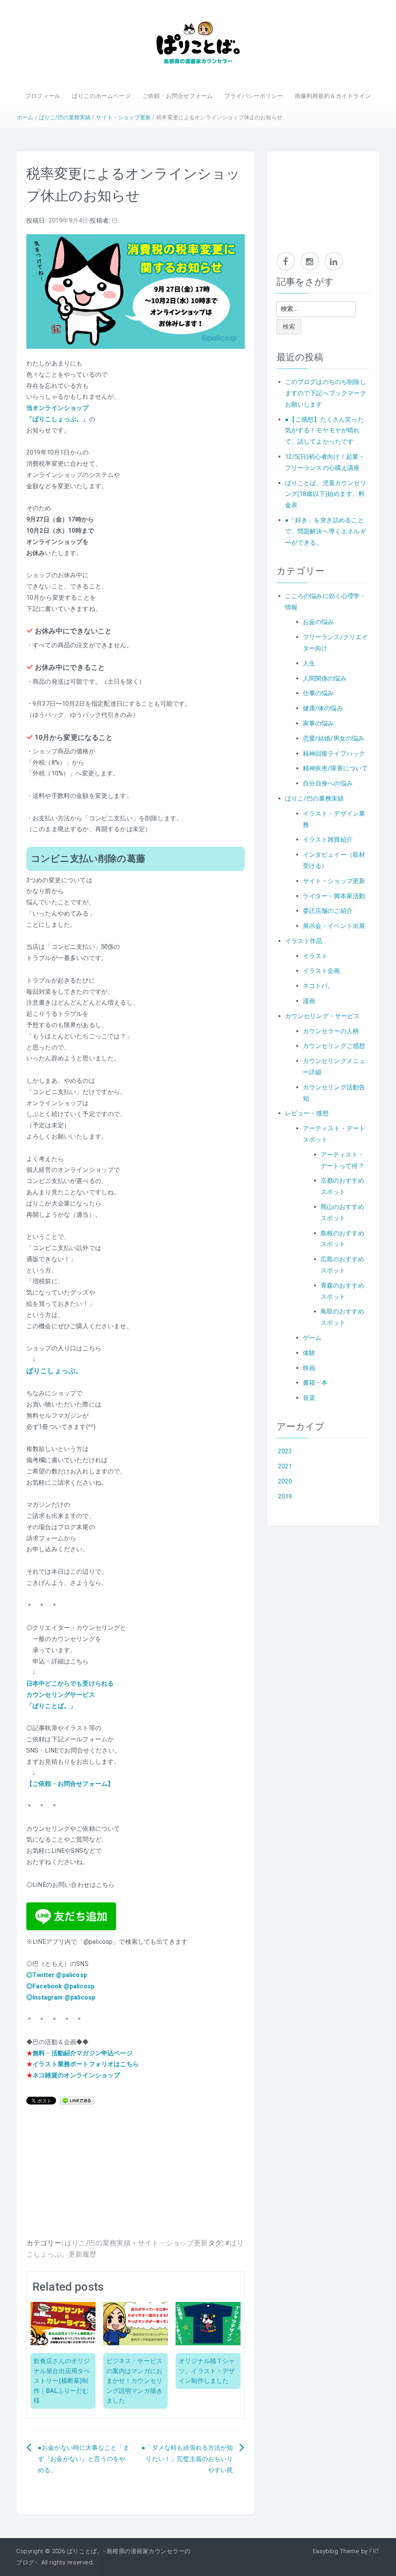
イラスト (315, 956)
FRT (375, 2551)
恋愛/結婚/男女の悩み (334, 738)
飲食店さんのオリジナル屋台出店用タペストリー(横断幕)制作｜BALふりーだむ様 (62, 2381)
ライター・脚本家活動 (334, 896)
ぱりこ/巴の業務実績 (65, 117)
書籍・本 (315, 1383)
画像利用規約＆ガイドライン (333, 96)
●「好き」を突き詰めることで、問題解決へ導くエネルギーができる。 (326, 531)
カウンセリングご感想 (334, 1046)
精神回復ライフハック (334, 754)
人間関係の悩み (325, 678)
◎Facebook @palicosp (60, 1986)
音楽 (309, 1398)
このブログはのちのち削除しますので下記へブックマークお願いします (326, 393)
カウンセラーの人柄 (331, 1031)
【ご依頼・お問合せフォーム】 (70, 1784)
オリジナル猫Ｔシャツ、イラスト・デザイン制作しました (207, 2371)
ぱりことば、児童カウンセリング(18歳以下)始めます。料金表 (326, 494)
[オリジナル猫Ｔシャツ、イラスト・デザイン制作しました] (208, 2323)
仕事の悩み (318, 693)
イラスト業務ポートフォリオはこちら (86, 2064)
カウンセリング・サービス (323, 1016)
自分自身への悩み (328, 783)
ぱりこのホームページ (101, 96)
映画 (309, 1368)
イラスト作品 (304, 941)
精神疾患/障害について (335, 768)
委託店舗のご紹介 (328, 911)
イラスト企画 (322, 971)
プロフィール (43, 96)
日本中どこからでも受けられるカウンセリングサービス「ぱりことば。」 (70, 1695)
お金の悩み (318, 622)
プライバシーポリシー (254, 96)
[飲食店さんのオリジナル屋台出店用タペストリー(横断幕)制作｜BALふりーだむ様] (63, 2323)
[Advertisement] (136, 2176)
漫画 (309, 1001)
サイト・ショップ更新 (123, 117)
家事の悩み (318, 723)
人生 (309, 663)
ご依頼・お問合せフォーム (178, 96)
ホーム (25, 117)
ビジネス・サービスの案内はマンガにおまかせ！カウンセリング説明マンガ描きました (134, 2381)
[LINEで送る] (77, 2100)
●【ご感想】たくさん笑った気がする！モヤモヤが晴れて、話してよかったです (324, 431)
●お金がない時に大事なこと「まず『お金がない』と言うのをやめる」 (84, 2459)
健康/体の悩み (323, 708)
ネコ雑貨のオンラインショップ (76, 2075)
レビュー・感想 (307, 1113)
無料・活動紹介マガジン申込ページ (83, 2053)
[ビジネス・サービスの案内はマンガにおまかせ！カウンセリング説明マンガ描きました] (136, 2323)
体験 (309, 1353)
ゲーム (312, 1338)
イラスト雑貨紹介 (328, 840)
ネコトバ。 (318, 986)
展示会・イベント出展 (334, 926)
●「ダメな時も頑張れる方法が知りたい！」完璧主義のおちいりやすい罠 (187, 2459)
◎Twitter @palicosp (57, 1975)
